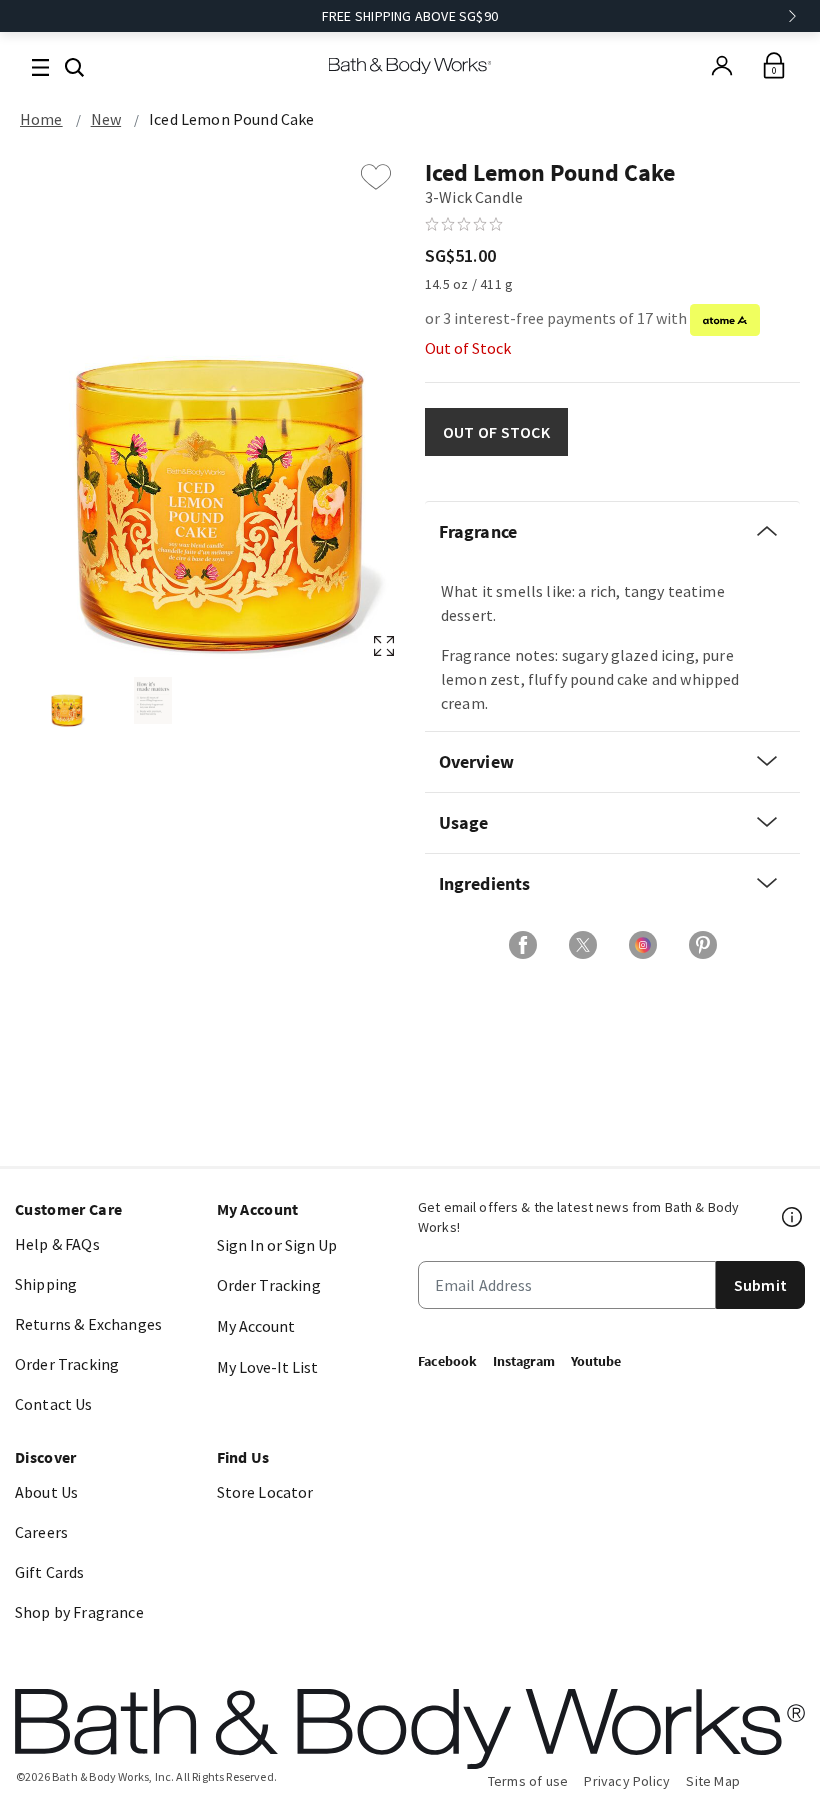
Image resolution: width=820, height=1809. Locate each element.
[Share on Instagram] (643, 945)
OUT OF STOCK (496, 432)
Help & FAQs (57, 1244)
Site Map (713, 1781)
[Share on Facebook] (523, 945)
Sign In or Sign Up (277, 1245)
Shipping (46, 1284)
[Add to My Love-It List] (376, 177)
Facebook (447, 1361)
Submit (760, 1285)
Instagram (524, 1361)
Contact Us (54, 1404)
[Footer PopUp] (793, 1217)
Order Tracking (67, 1364)
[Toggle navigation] (40, 65)
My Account (256, 1326)
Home (41, 119)
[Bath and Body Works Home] (410, 66)
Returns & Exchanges (88, 1324)
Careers (41, 1532)
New (106, 119)
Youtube (596, 1361)
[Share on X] (583, 945)
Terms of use (528, 1781)
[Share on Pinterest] (703, 945)
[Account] (722, 66)
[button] (74, 65)
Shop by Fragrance (79, 1612)
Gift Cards (50, 1572)
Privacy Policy (627, 1781)
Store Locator (265, 1492)
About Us (46, 1492)
